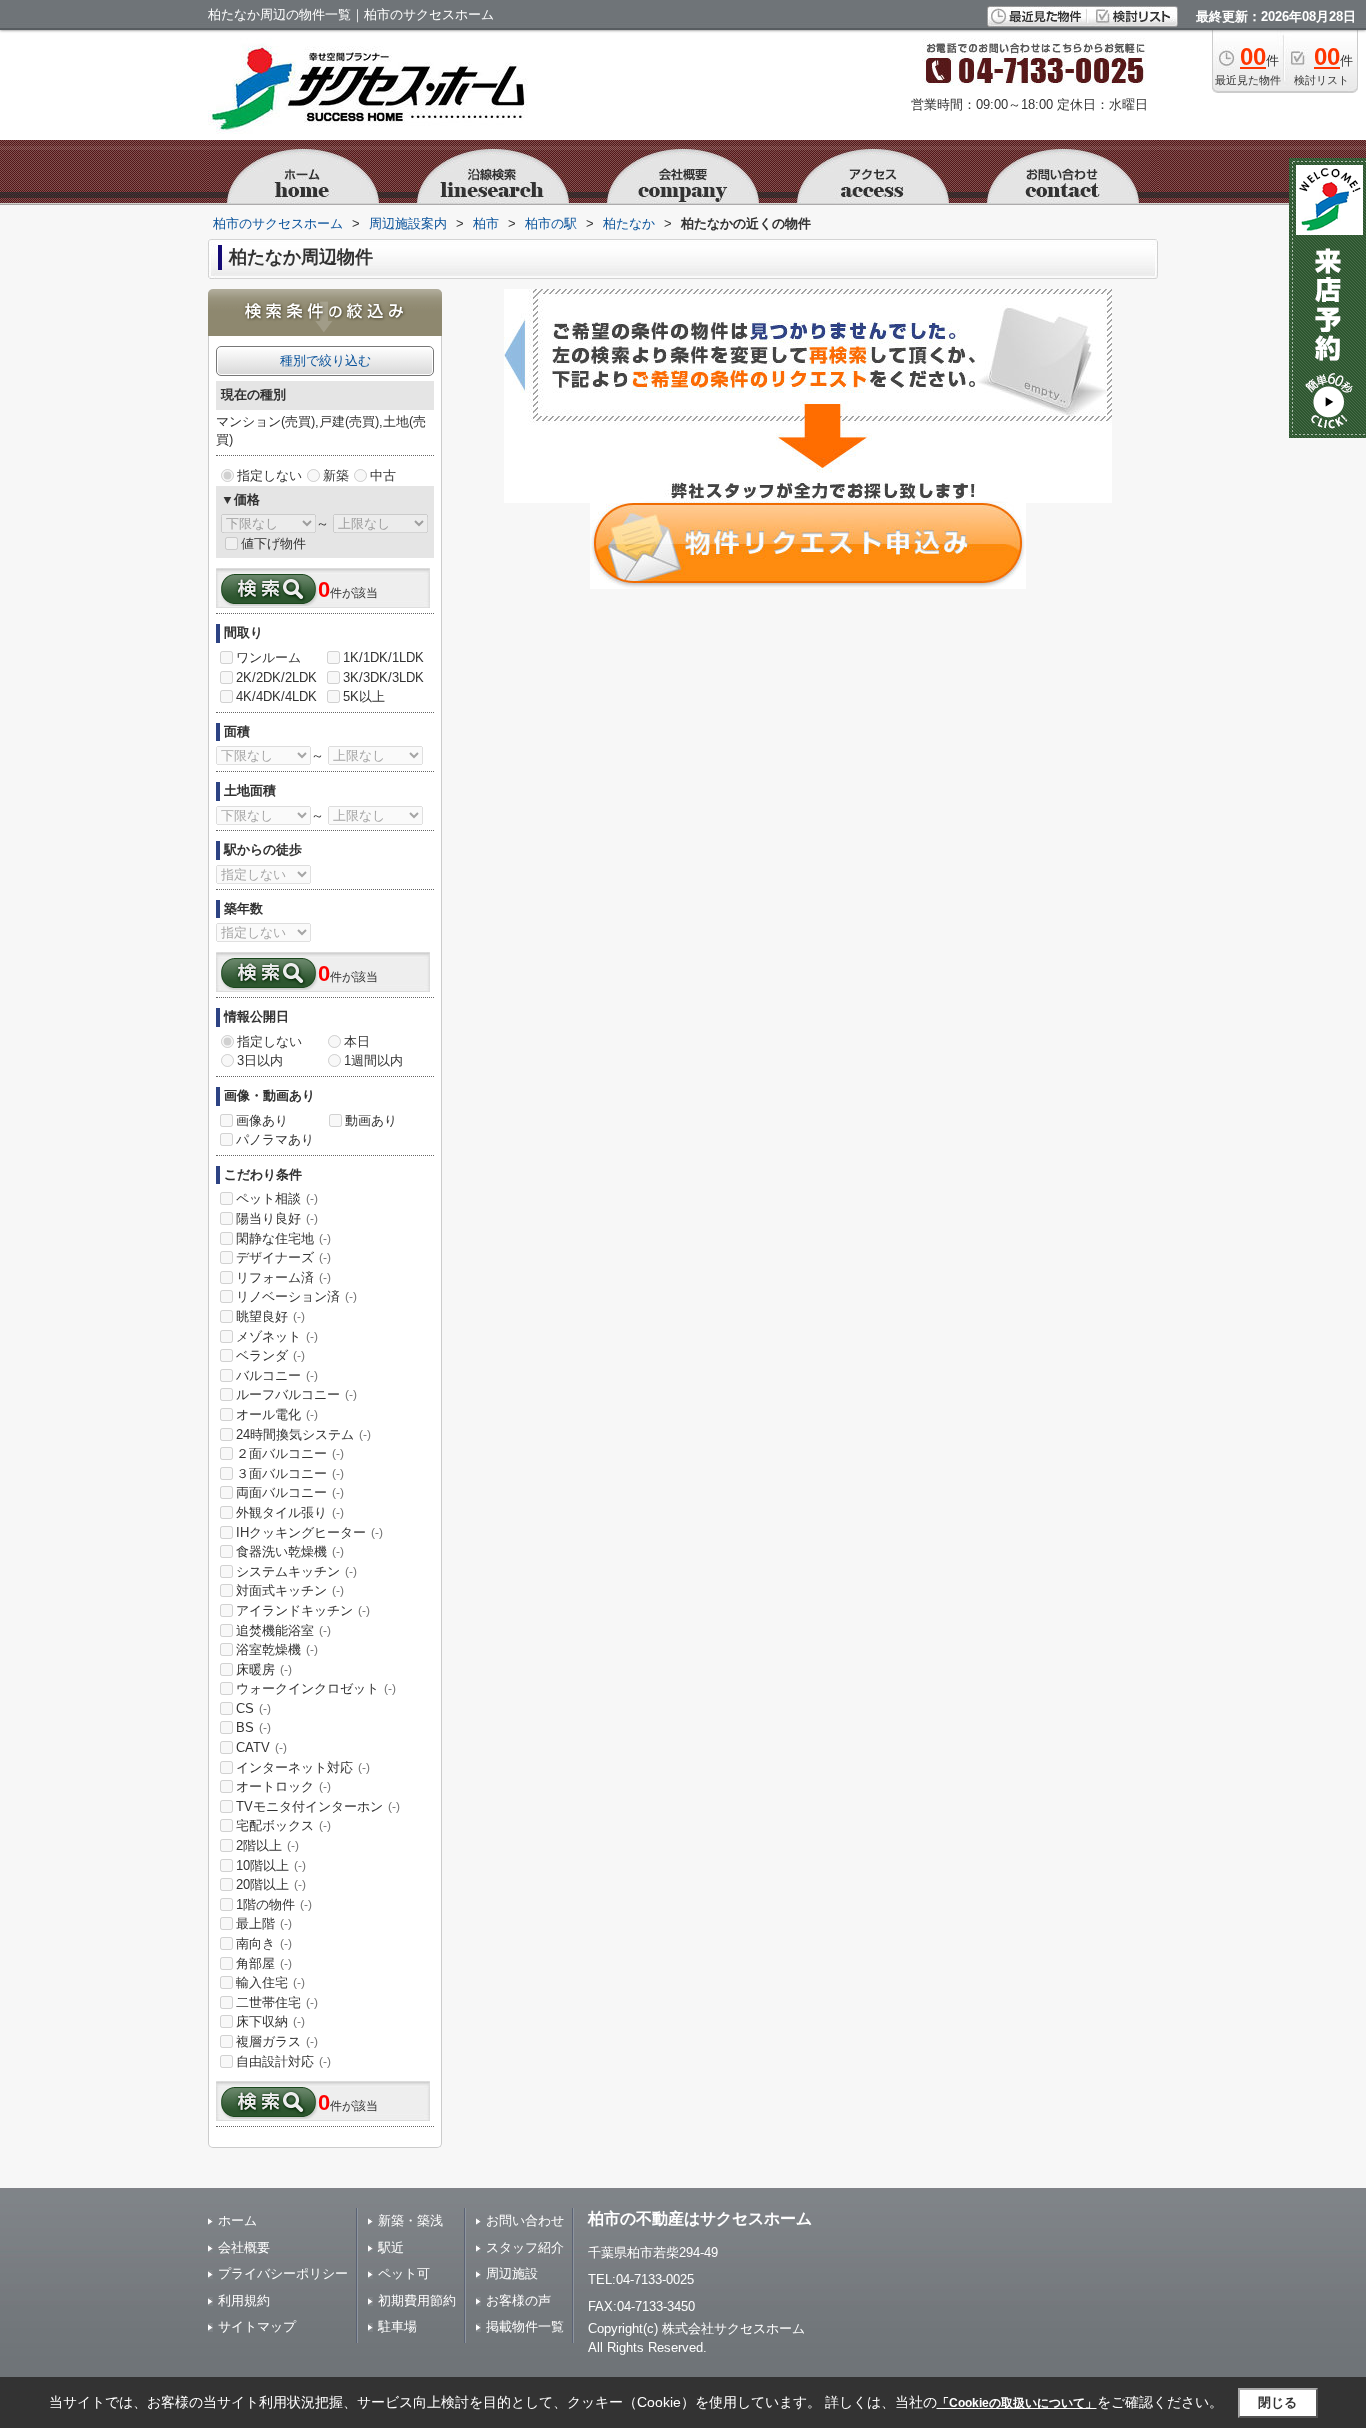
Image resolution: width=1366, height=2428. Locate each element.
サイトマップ (257, 2326)
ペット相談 (277, 1198)
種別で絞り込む (325, 360)
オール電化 (277, 1414)
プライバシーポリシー (283, 2273)
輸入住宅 (270, 1982)
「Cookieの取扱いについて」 (1017, 2403)
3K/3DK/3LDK (383, 677)
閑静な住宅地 (283, 1238)
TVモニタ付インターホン (318, 1806)
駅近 (391, 2247)
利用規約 (244, 2300)
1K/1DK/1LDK (383, 657)
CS (253, 1708)
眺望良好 (270, 1316)
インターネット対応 (303, 1767)
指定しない (269, 475)
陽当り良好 (277, 1218)
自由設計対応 (283, 2061)
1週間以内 (373, 1060)
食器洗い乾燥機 (290, 1551)
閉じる (1277, 2402)
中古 (383, 475)
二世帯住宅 (277, 2002)
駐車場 (397, 2326)
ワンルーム (268, 657)
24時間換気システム (303, 1434)
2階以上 (267, 1845)
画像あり (262, 1120)
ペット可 (404, 2273)
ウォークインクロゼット (316, 1688)
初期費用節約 (417, 2300)
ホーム (237, 2220)
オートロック (283, 1786)
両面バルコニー (290, 1492)
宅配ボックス (283, 1825)
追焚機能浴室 (283, 1630)
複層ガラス (277, 2041)
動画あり (371, 1120)
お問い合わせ (525, 2220)
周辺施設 (512, 2273)
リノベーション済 (296, 1296)
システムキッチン (296, 1571)
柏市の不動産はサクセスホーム (700, 2218)
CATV (261, 1747)
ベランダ (270, 1355)
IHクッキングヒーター (309, 1532)
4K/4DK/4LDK (276, 696)
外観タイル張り (290, 1512)
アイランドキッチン (303, 1610)
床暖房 (264, 1669)
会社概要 (244, 2247)
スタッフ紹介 (525, 2247)
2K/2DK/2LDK (276, 677)
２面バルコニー (290, 1453)
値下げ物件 (273, 543)
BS (253, 1727)
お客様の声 (518, 2300)
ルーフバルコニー (296, 1394)
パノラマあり (275, 1139)
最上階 (264, 1923)
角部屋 (264, 1963)
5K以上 (364, 696)
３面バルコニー (290, 1473)
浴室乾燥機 (277, 1649)
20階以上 (271, 1884)
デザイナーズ (283, 1257)
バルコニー (277, 1375)
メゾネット (277, 1336)
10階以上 (271, 1865)
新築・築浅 (410, 2220)
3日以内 (260, 1060)
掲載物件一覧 (525, 2326)
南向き (264, 1943)
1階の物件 (274, 1904)
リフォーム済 (283, 1277)
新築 (336, 475)
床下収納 (270, 2021)
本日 (357, 1041)
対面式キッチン (290, 1590)
